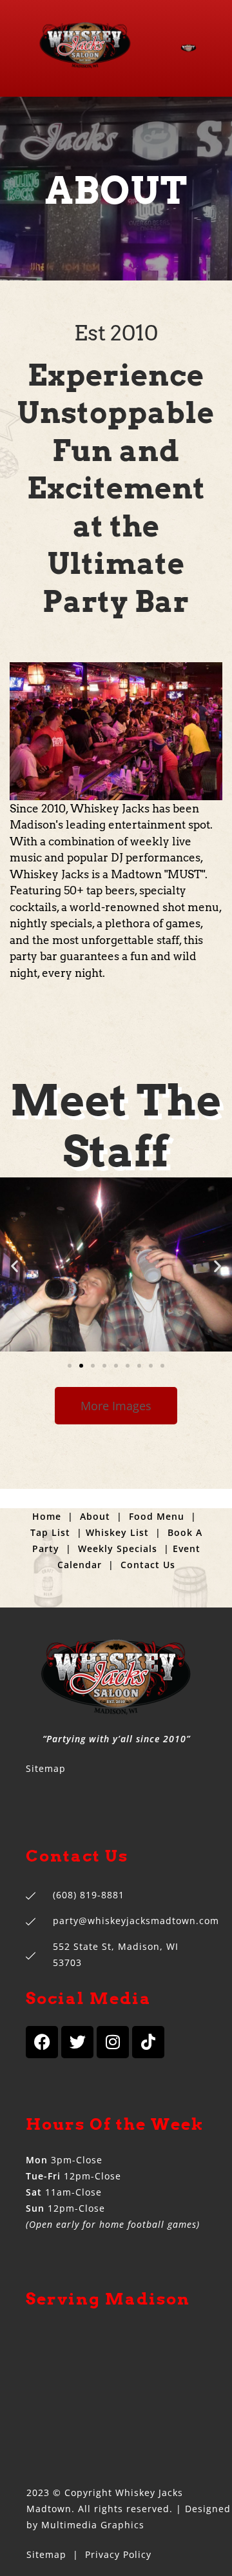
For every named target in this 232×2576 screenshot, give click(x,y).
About (95, 1516)
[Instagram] (113, 2042)
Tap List (50, 1532)
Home (47, 1516)
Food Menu (157, 1516)
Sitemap (46, 1768)
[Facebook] (42, 2042)
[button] (15, 1266)
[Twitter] (77, 2042)
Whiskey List (117, 1532)
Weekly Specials (118, 1549)
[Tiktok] (148, 2042)
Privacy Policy (118, 2554)
